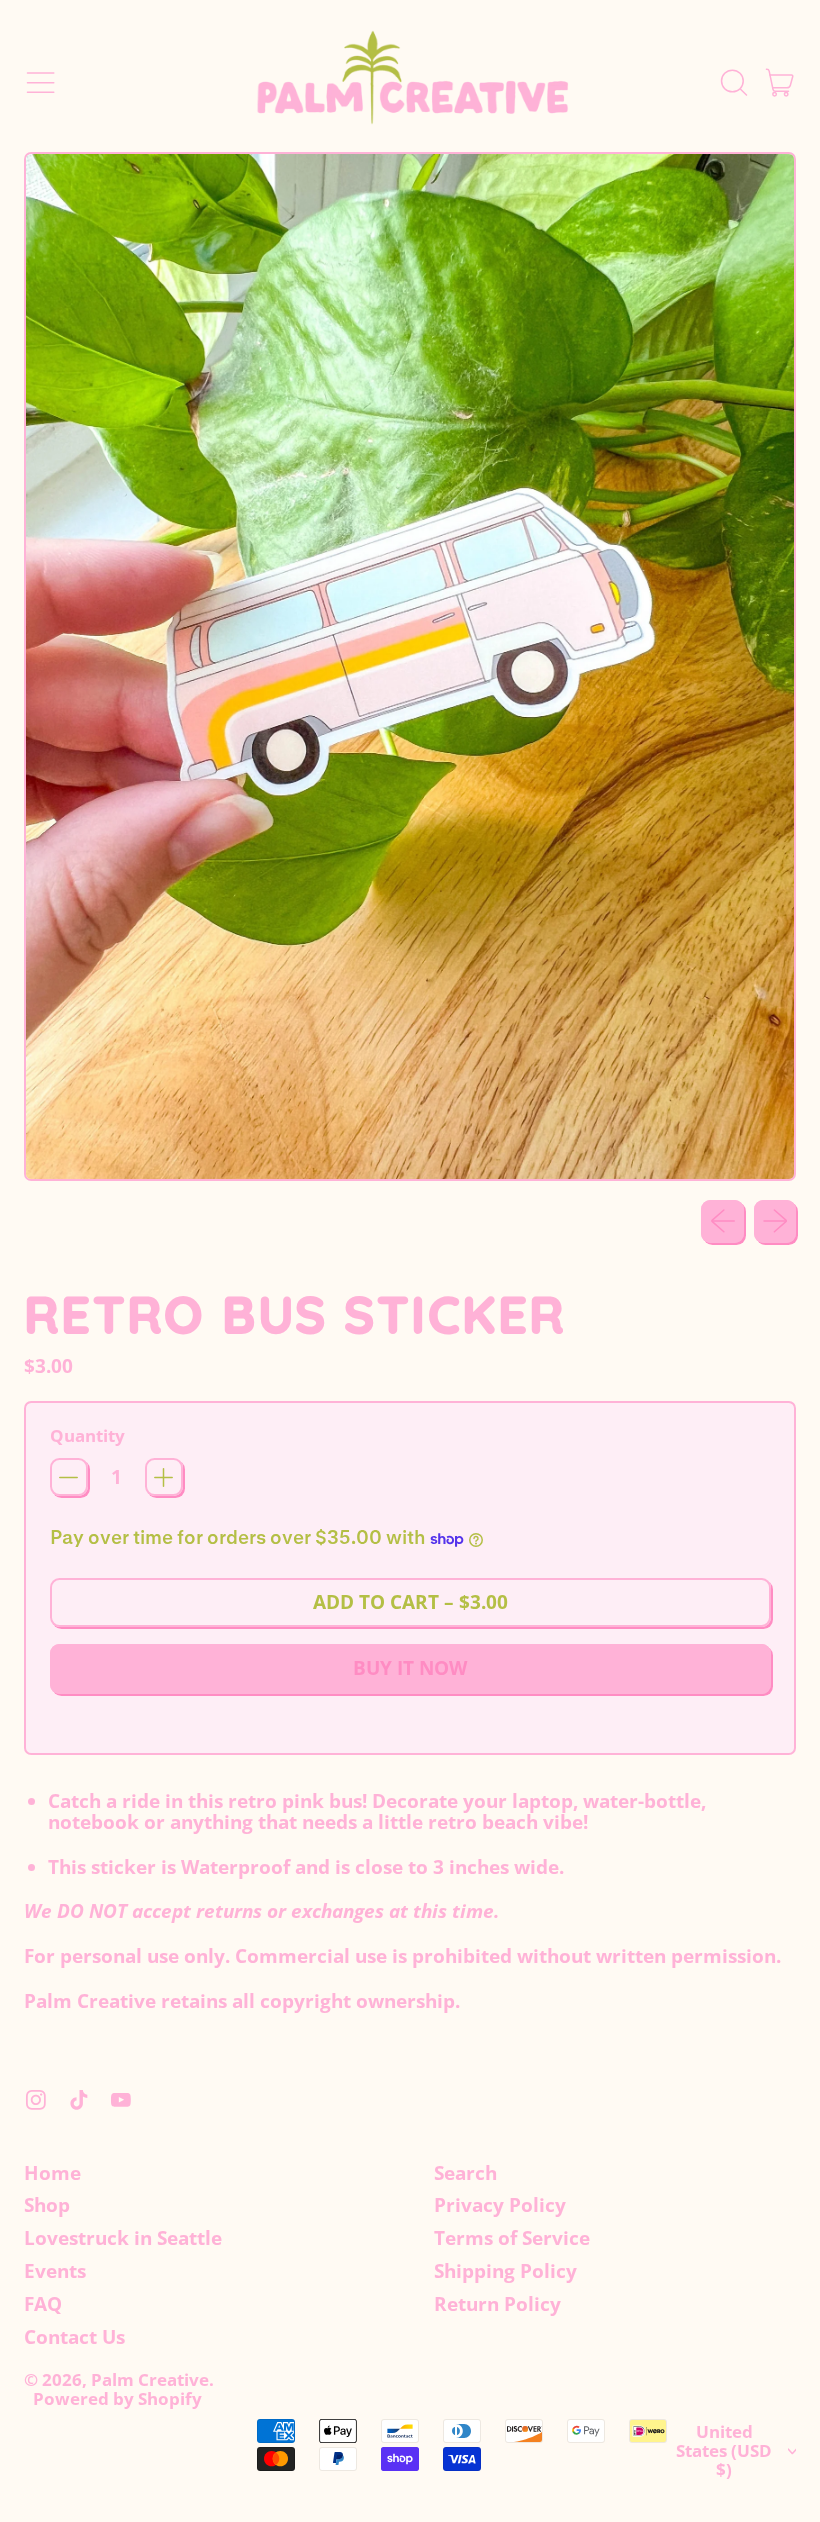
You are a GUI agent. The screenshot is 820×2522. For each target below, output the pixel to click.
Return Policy (497, 2304)
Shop (47, 2205)
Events (55, 2271)
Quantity (87, 1436)
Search (465, 2173)
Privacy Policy (500, 2205)
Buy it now (410, 1668)
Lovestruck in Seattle (123, 2238)
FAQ (43, 2304)
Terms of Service (512, 2238)
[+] (164, 1477)
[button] (732, 82)
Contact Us (74, 2337)
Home (52, 2173)
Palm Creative (150, 2379)
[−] (69, 1477)
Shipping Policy (505, 2271)
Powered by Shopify (117, 2398)
